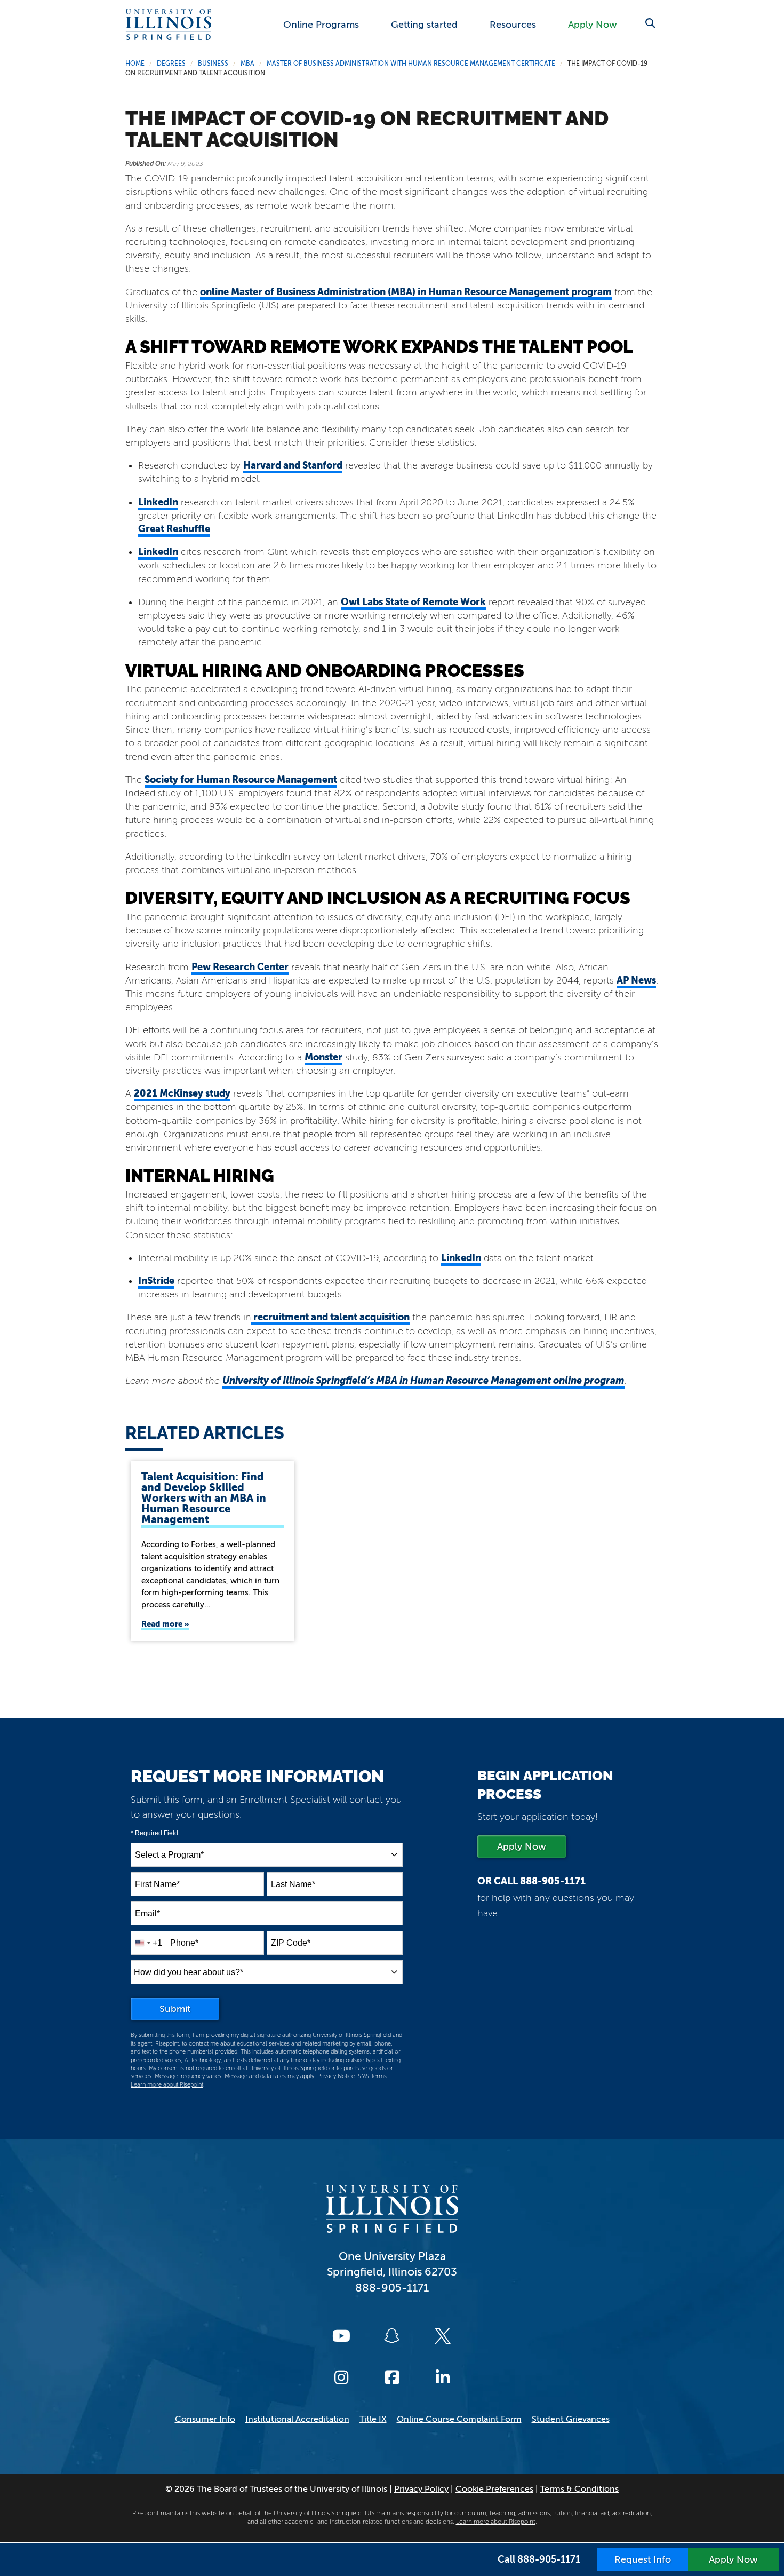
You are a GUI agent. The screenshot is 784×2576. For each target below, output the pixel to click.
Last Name (293, 1884)
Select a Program (169, 1855)
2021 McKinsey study (182, 1093)
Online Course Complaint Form (459, 2419)
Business (213, 64)
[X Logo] (443, 2336)
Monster (323, 1057)
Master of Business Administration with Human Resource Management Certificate (411, 64)
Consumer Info (205, 2419)
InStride (156, 1281)
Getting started (424, 25)
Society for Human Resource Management (241, 779)
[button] (650, 24)
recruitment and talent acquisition (330, 1317)
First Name (157, 1884)
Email (147, 1913)
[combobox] (267, 1855)
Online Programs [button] (321, 25)
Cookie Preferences (494, 2489)
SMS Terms (372, 2076)
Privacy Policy (421, 2489)
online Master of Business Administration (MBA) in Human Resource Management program (406, 292)
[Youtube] (341, 2336)
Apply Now (593, 25)
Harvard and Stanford (293, 465)
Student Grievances (571, 2419)
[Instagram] (341, 2377)
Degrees (171, 64)
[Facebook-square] (392, 2377)
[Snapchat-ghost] (392, 2336)
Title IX (373, 2419)
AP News (636, 980)
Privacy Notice (336, 2076)
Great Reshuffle (174, 529)
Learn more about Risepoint (167, 2085)
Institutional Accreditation (297, 2419)
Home (135, 64)
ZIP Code (291, 1943)
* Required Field (154, 1833)
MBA (247, 64)
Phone (184, 1943)
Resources (513, 25)
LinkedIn (158, 502)
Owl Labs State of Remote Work (413, 602)
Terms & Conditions (579, 2489)
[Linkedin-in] (443, 2377)
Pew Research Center (240, 967)
